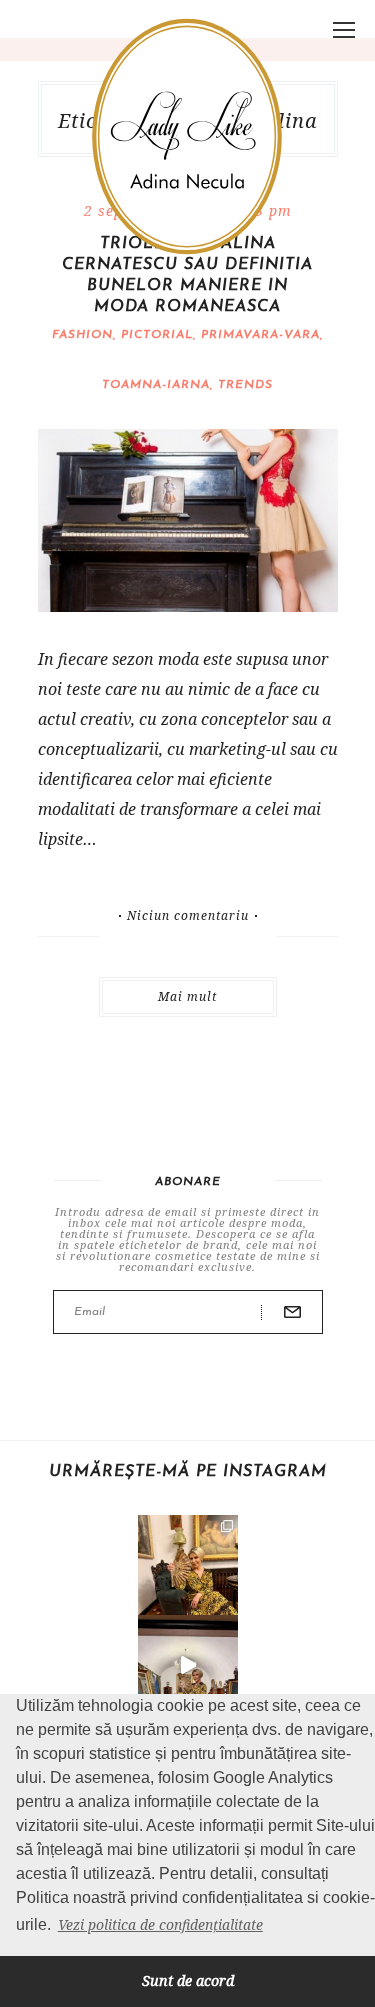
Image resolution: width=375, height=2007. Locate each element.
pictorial (157, 335)
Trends (245, 385)
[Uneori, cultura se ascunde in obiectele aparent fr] (188, 1565)
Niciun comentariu (188, 916)
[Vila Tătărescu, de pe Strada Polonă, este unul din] (188, 1665)
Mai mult (187, 996)
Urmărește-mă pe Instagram (188, 1472)
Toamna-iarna (156, 385)
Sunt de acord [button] (188, 1980)
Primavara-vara (260, 335)
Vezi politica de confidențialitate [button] (160, 1924)
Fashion (82, 335)
